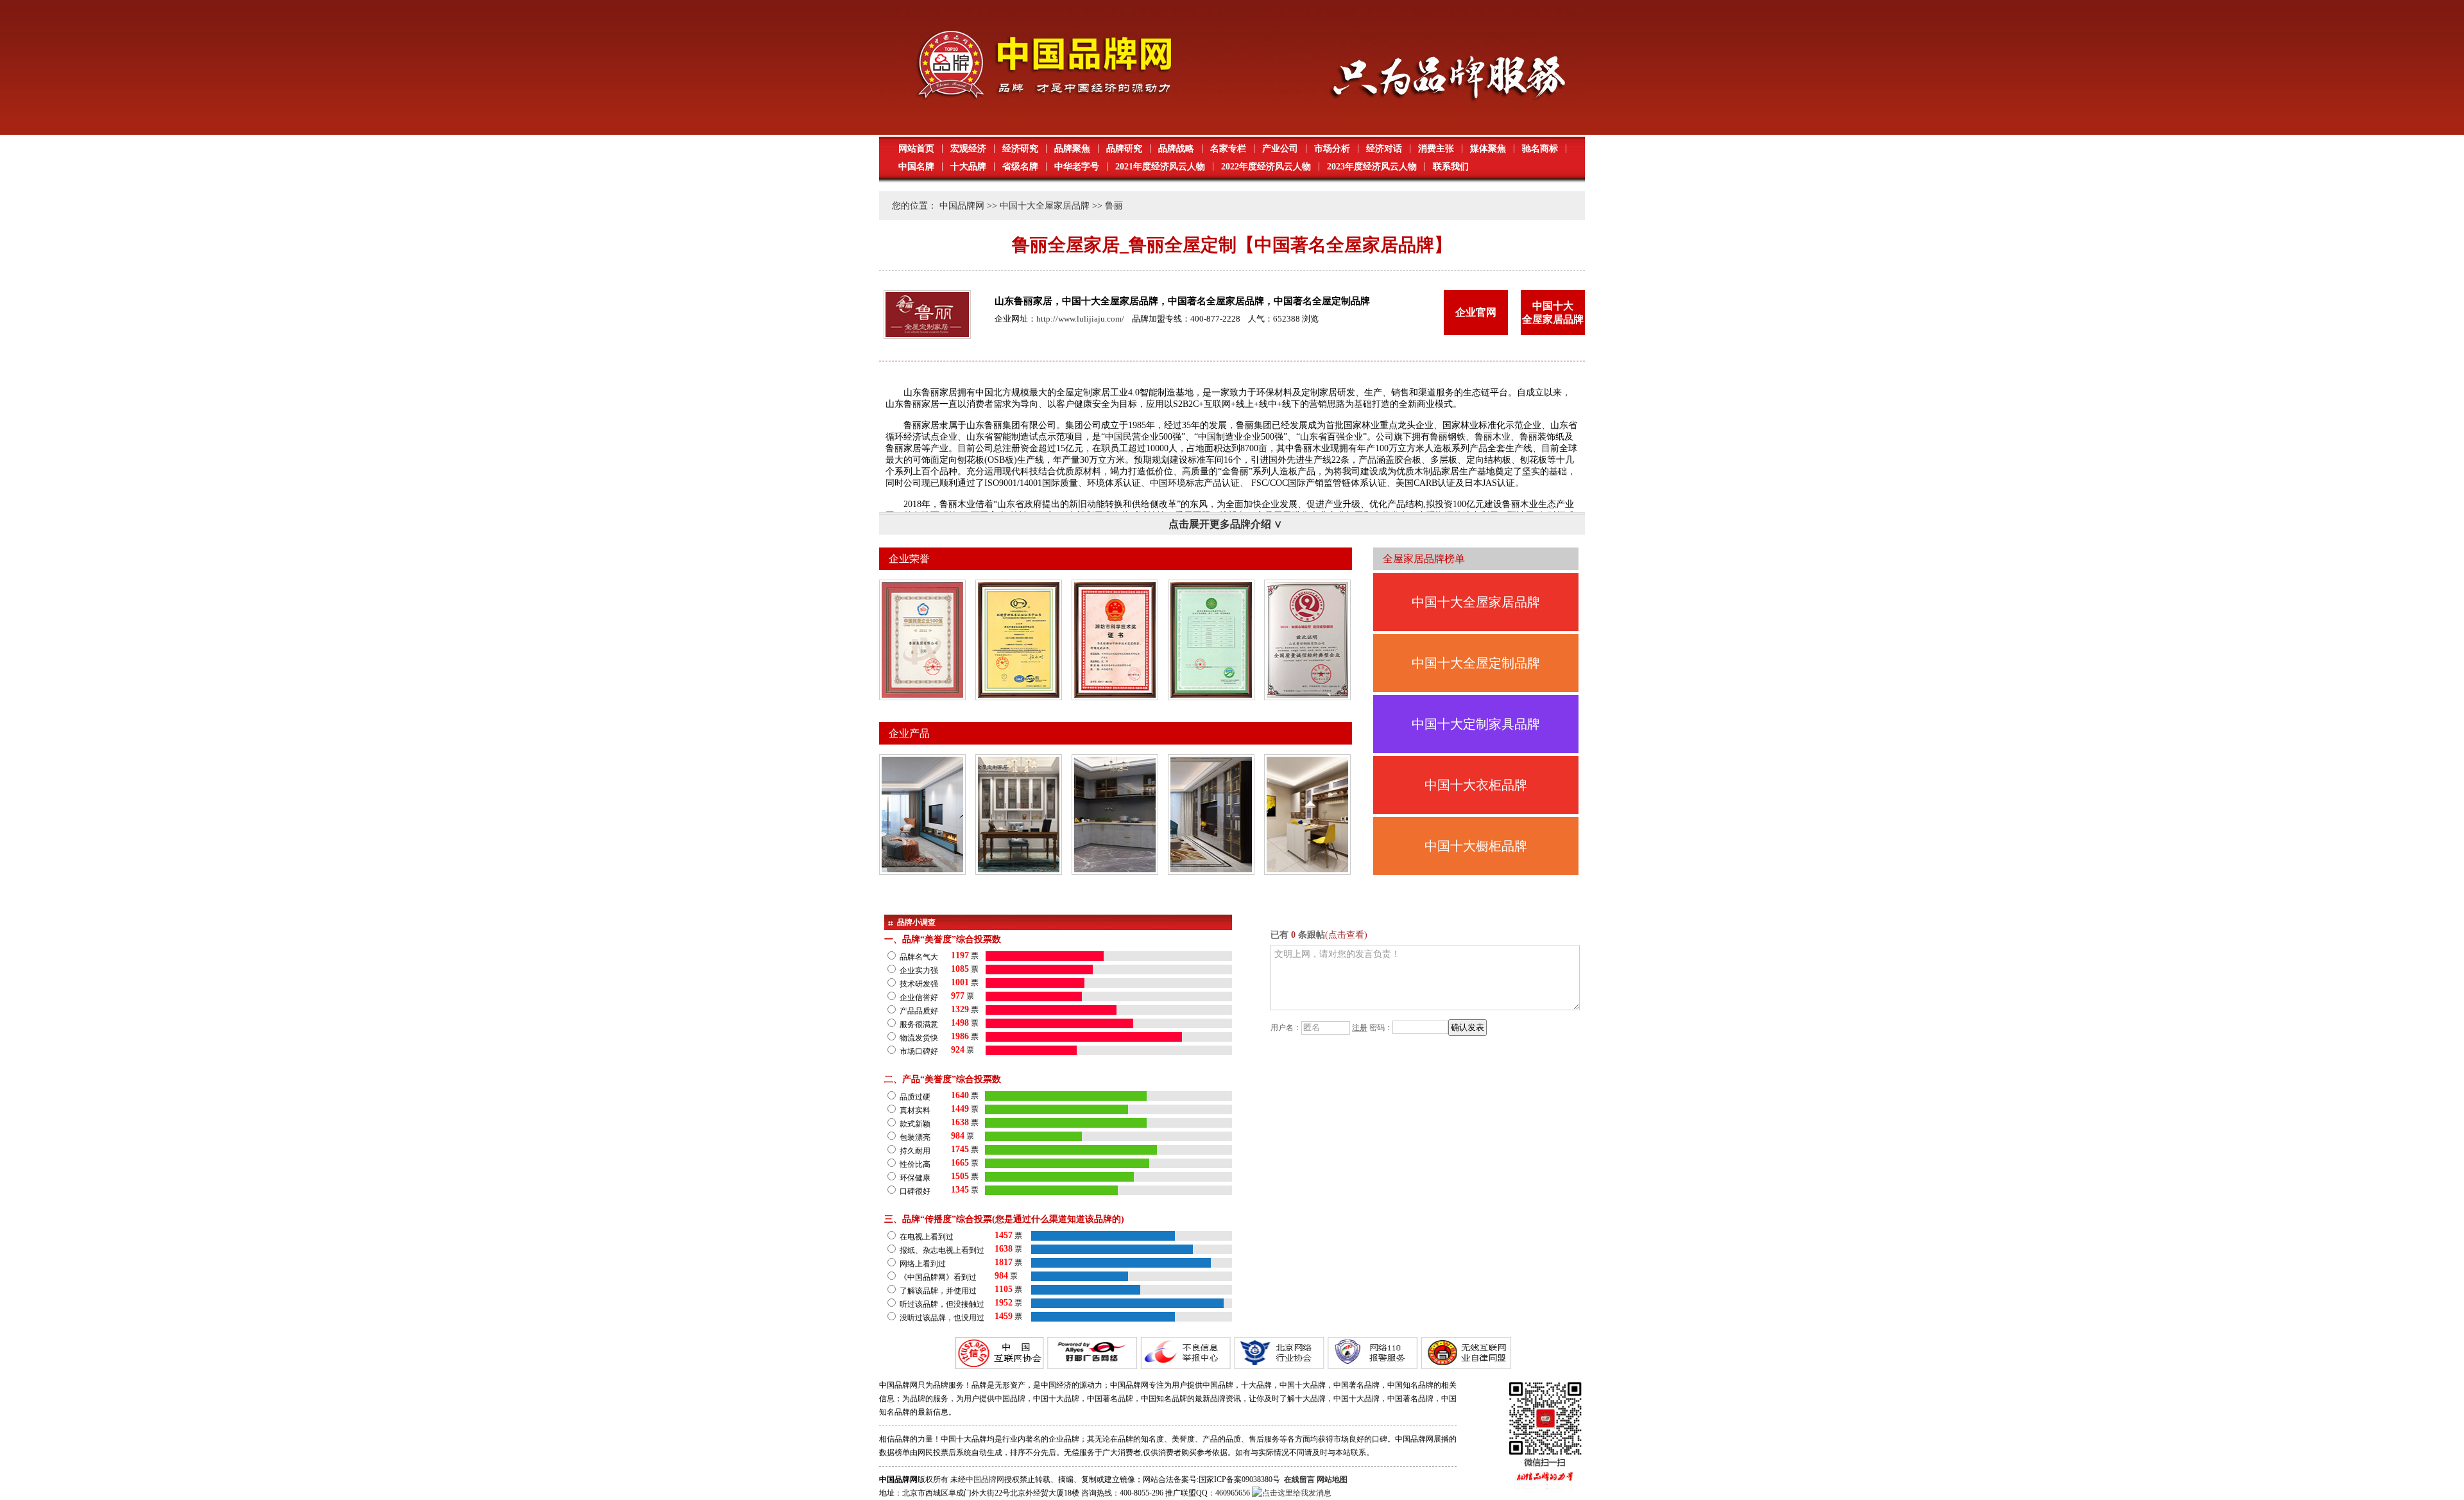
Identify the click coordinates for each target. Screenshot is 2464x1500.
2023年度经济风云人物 (1372, 167)
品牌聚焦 (1072, 149)
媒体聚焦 (1488, 149)
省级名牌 (1020, 167)
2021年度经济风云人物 (1160, 167)
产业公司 (1280, 149)
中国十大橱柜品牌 (1476, 846)
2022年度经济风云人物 (1266, 167)
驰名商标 (1540, 149)
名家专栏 (1228, 149)
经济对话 (1384, 149)
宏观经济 (968, 149)
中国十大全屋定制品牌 (1476, 663)
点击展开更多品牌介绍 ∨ (1225, 524)
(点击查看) (1346, 935)
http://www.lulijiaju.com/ (1080, 319)
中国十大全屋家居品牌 (1045, 206)
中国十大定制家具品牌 (1476, 724)
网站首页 (916, 149)
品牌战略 (1176, 149)
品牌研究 (1124, 149)
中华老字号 (1077, 167)
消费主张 (1436, 149)
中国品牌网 (962, 206)
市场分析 (1332, 149)
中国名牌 (916, 167)
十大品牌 (968, 167)
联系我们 (1451, 167)
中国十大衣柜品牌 (1476, 785)
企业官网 (1476, 312)
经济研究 (1020, 149)
